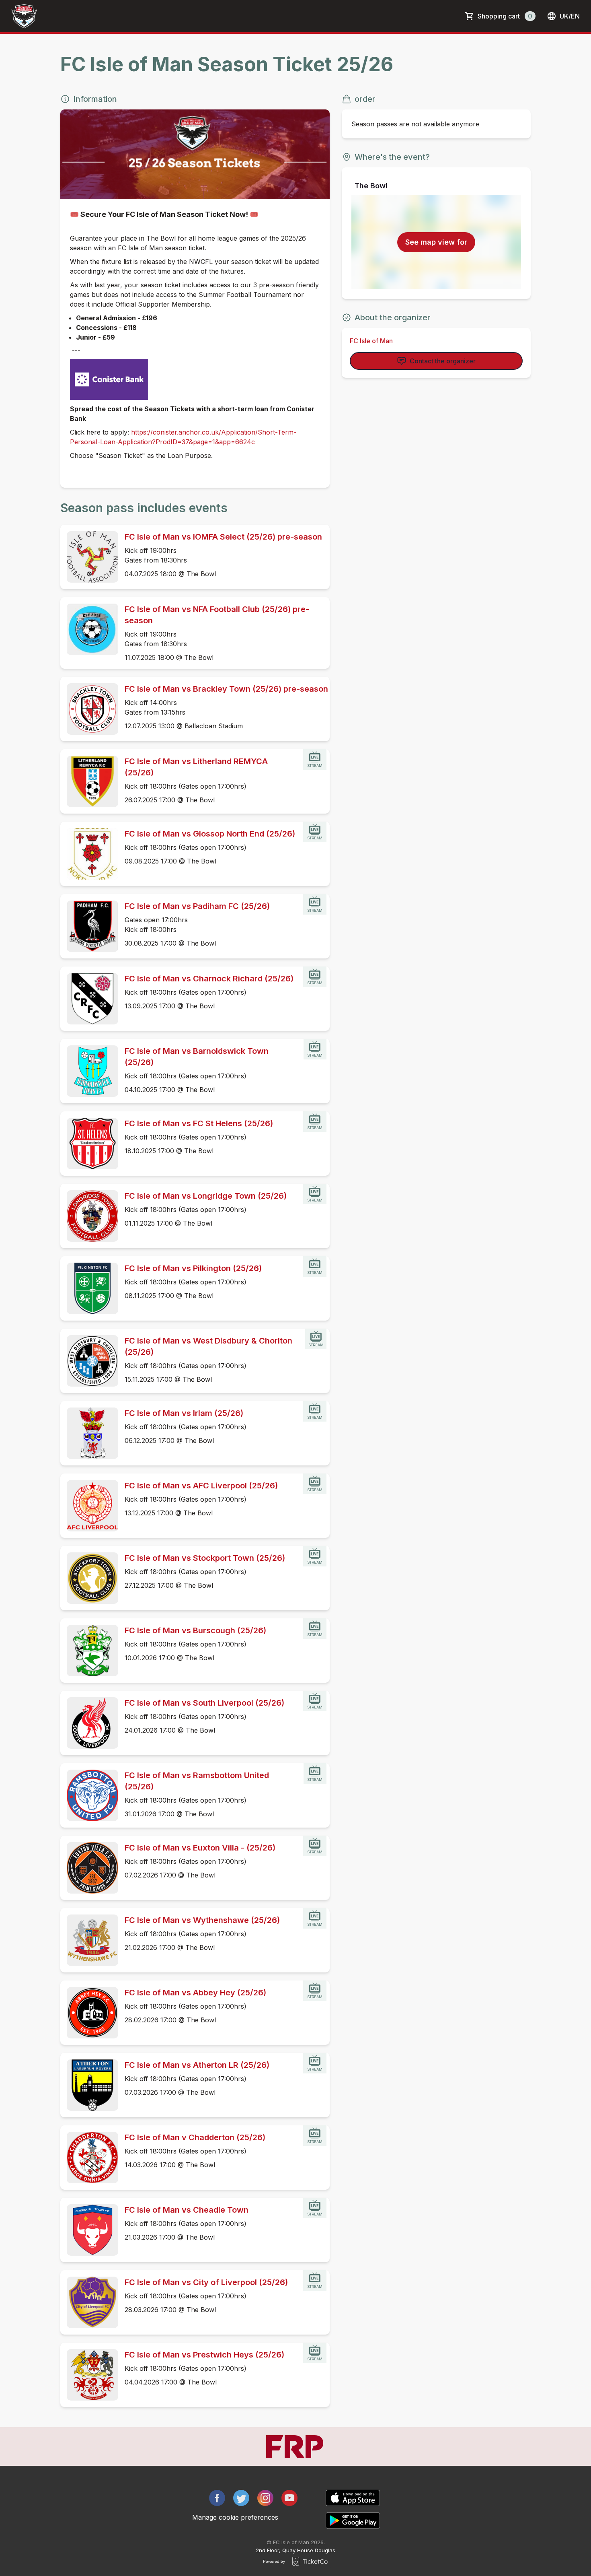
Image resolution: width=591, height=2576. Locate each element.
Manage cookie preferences (235, 2517)
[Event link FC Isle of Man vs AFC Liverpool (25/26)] (89, 1506)
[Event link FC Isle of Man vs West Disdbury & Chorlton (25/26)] (89, 1361)
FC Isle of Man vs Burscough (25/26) (195, 1630)
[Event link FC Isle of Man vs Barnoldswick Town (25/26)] (89, 1071)
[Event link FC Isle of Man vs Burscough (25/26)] (89, 1651)
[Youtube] (289, 2498)
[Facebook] (217, 2498)
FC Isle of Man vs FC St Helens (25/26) (199, 1123)
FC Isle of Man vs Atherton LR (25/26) (197, 2065)
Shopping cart (505, 16)
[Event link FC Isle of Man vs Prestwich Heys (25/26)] (89, 2375)
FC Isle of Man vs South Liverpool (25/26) (204, 1703)
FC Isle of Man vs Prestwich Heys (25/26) (204, 2355)
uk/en (570, 16)
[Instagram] (265, 2498)
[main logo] (24, 16)
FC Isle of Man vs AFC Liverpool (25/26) (201, 1486)
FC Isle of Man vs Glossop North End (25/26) (210, 834)
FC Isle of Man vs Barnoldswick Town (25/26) (197, 1057)
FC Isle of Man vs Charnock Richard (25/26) (209, 979)
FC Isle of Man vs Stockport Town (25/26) (205, 1558)
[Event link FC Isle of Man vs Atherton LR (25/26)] (89, 2085)
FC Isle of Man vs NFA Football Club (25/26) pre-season (217, 615)
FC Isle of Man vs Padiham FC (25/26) (197, 906)
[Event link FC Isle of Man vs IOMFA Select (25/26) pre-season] (89, 557)
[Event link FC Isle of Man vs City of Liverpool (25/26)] (89, 2302)
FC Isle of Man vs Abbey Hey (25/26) (195, 1993)
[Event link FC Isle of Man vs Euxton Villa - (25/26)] (89, 1868)
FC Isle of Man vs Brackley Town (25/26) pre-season (226, 689)
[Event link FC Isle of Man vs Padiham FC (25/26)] (89, 926)
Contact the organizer (443, 361)
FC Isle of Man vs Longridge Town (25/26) (206, 1196)
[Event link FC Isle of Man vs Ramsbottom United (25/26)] (89, 1795)
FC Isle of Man (371, 341)
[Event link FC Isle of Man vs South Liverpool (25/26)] (89, 1723)
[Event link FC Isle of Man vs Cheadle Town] (89, 2230)
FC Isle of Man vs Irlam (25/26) (184, 1413)
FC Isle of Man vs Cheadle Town (187, 2210)
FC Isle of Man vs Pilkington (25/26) (193, 1268)
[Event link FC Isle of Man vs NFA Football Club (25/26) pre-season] (89, 629)
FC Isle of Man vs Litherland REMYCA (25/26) (196, 767)
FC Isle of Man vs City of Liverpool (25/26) (206, 2282)
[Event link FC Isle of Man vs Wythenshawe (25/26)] (89, 1940)
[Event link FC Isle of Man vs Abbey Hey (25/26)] (89, 2013)
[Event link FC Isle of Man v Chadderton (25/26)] (89, 2158)
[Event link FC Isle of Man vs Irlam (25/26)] (89, 1433)
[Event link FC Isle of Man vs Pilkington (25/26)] (89, 1288)
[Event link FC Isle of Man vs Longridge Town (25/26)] (89, 1216)
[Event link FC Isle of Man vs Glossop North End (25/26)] (89, 854)
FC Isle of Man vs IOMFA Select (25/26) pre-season (223, 537)
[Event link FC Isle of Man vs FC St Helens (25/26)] (89, 1144)
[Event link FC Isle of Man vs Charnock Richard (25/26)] (89, 999)
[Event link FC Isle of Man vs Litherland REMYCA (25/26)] (89, 781)
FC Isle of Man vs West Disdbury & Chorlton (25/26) (208, 1346)
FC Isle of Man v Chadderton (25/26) (195, 2137)
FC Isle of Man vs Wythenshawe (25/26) (202, 1920)
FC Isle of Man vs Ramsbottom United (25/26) (197, 1781)
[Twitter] (241, 2498)
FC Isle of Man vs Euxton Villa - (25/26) (200, 1848)
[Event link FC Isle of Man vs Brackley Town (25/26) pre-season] (89, 709)
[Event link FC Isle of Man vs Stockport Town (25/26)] (89, 1578)
